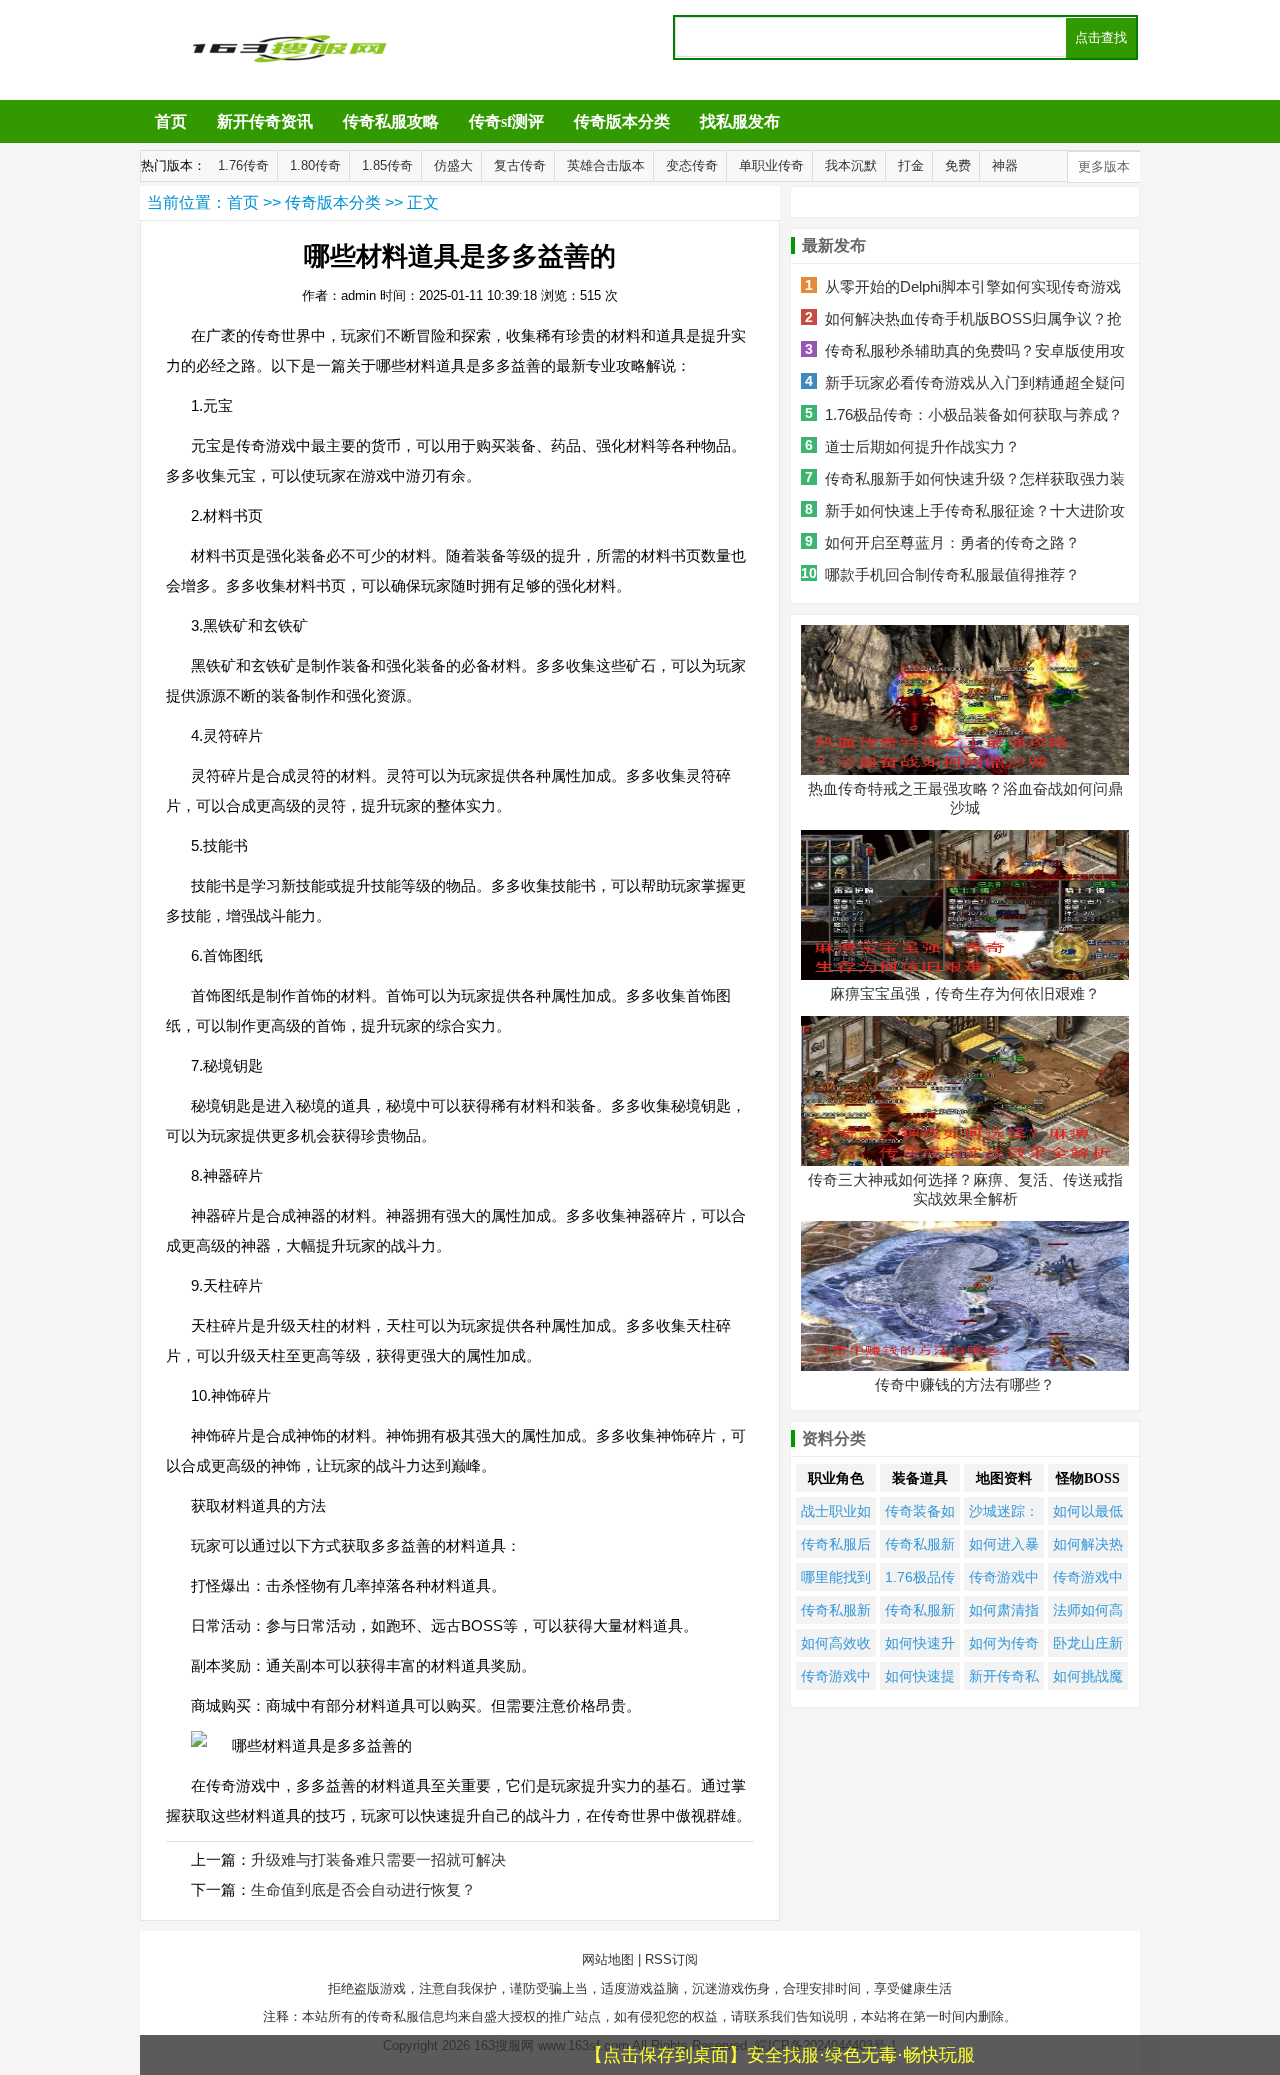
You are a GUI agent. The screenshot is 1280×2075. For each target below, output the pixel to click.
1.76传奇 (243, 165)
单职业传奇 (771, 165)
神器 (1005, 165)
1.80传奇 (315, 165)
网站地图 (608, 1959)
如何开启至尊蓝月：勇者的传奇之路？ (952, 542)
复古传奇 (520, 165)
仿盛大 (453, 165)
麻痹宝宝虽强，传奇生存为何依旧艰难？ (965, 993)
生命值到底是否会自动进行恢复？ (363, 1889)
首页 (171, 121)
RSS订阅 (671, 1959)
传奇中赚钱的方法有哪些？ (965, 1384)
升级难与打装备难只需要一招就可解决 (378, 1859)
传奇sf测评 (506, 121)
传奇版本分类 (622, 121)
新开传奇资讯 (265, 121)
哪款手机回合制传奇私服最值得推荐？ (952, 574)
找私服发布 (740, 121)
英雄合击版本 (606, 165)
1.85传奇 (387, 165)
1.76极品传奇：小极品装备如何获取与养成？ (974, 414)
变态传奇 (692, 165)
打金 (911, 165)
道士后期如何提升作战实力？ (922, 446)
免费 (958, 165)
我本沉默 (851, 165)
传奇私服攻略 (391, 121)
